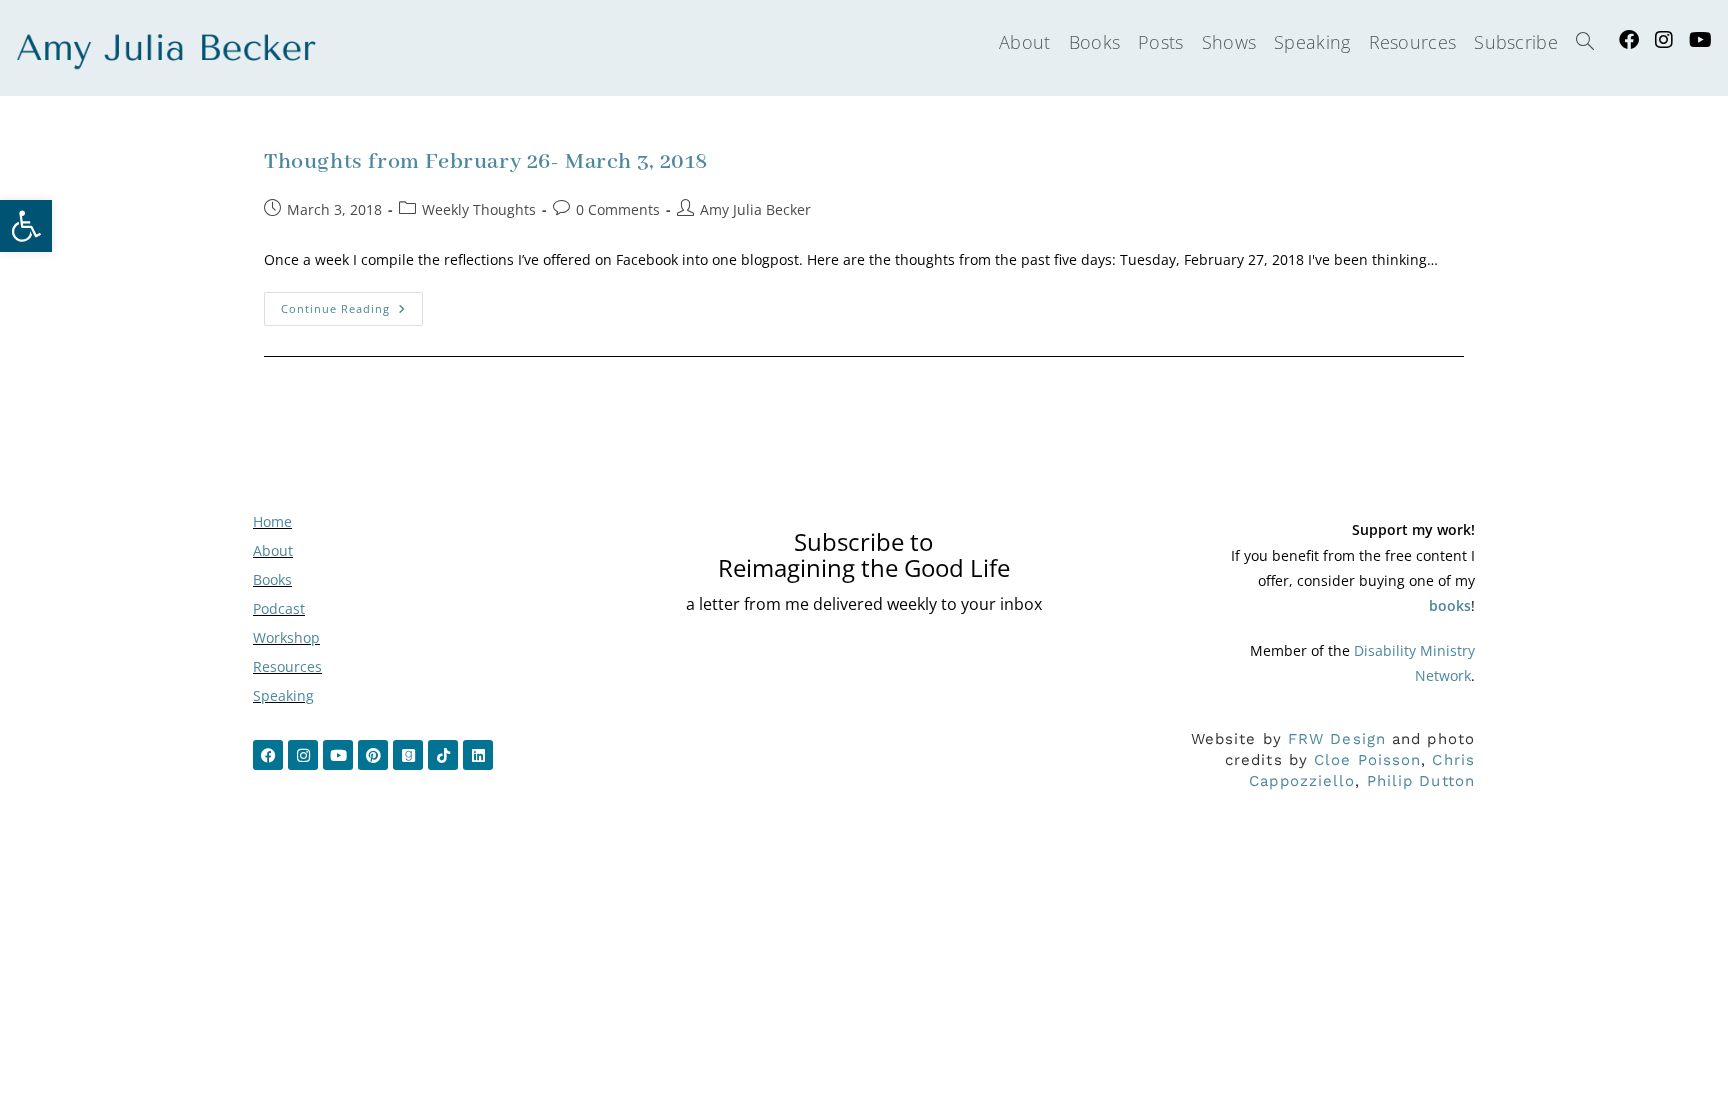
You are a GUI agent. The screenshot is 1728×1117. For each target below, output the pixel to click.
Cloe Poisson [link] (1367, 760)
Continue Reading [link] (352, 304)
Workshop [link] (286, 637)
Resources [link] (287, 666)
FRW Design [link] (1337, 739)
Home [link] (272, 521)
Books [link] (272, 579)
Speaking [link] (283, 695)
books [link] (1450, 605)
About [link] (273, 550)
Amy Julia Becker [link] (755, 209)
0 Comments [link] (618, 209)
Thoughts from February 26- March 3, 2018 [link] (486, 162)
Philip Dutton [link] (1421, 781)
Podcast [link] (279, 608)
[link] (26, 226)
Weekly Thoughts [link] (479, 209)
